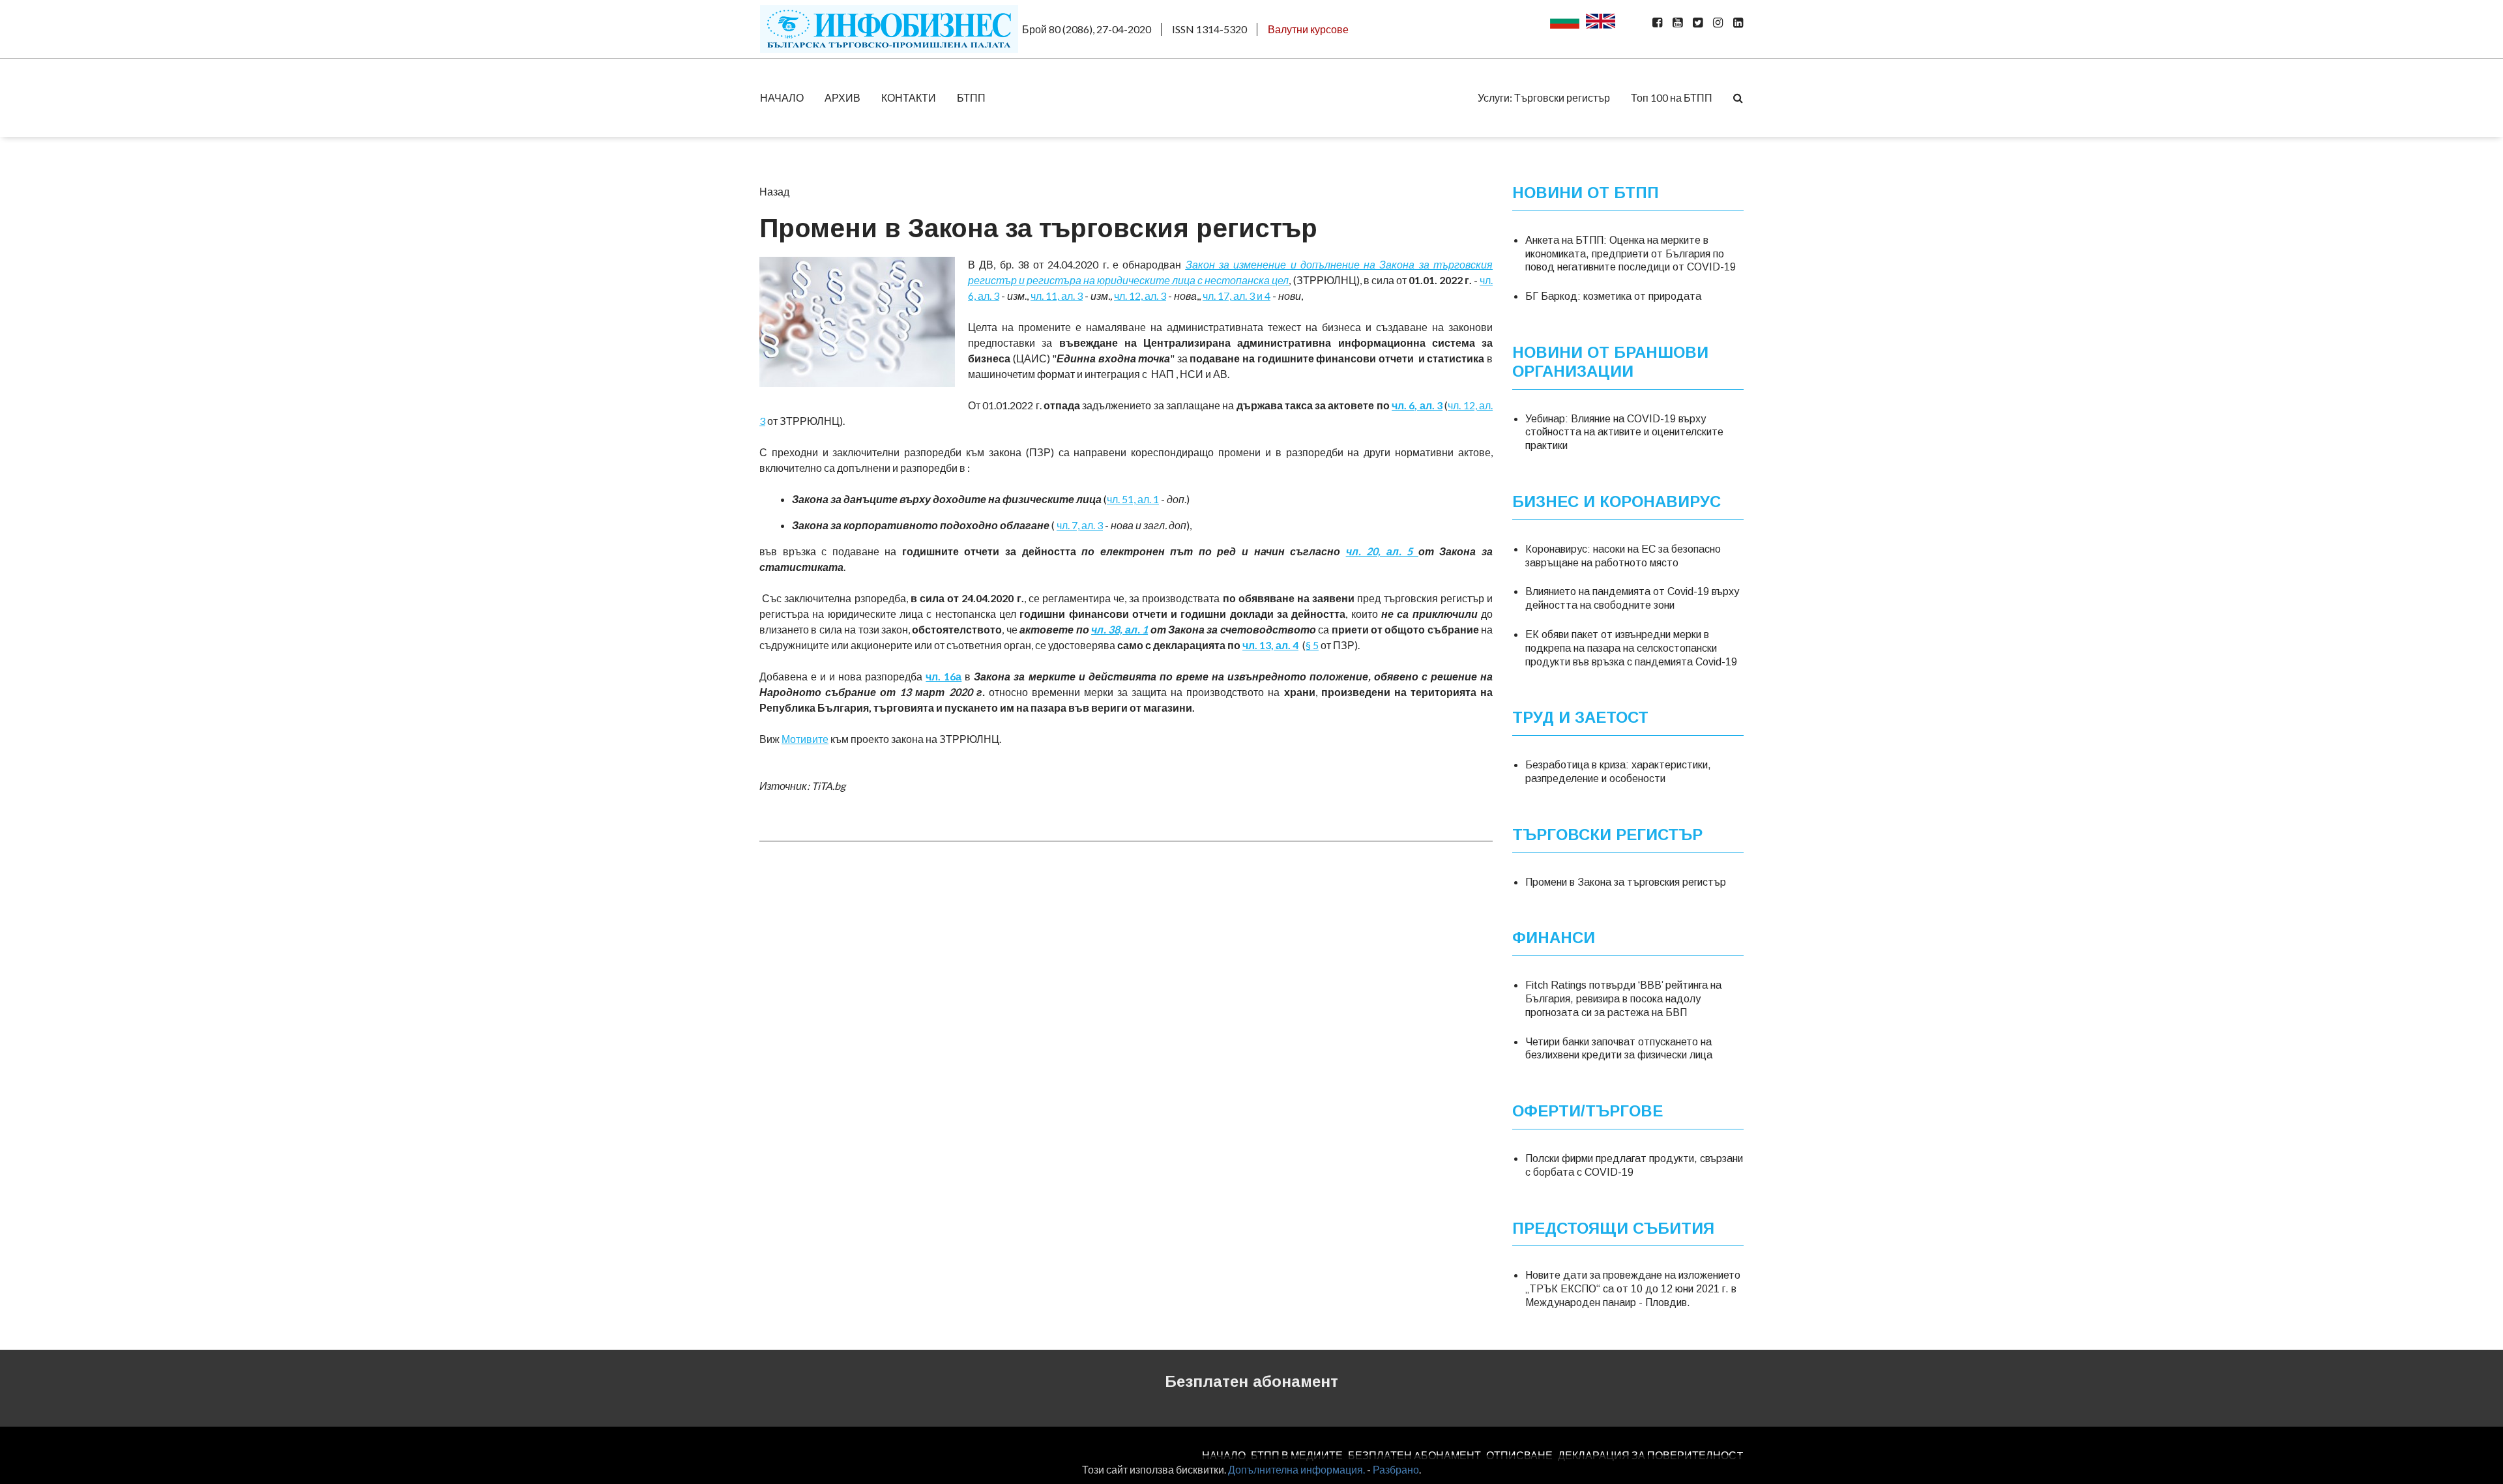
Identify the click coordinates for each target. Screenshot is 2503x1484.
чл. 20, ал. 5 (1382, 551)
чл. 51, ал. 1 (1133, 499)
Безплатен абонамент (1251, 1381)
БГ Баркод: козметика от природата (1613, 296)
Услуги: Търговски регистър (1544, 97)
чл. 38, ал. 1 (1120, 629)
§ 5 (1312, 645)
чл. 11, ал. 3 (1057, 296)
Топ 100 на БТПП (1672, 97)
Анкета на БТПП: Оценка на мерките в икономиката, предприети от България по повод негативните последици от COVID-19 (1631, 254)
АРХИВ (842, 97)
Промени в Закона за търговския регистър (1626, 882)
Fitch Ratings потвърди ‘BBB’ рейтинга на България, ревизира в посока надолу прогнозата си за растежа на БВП (1623, 999)
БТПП (971, 97)
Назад (774, 191)
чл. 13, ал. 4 (1270, 645)
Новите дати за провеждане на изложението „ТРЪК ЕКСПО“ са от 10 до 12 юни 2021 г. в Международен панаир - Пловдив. (1633, 1289)
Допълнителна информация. (1296, 1469)
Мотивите (805, 739)
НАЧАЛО (782, 97)
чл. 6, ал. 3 (1417, 405)
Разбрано (1396, 1469)
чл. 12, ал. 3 (1140, 296)
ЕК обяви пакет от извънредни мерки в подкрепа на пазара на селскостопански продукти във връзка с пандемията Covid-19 (1631, 648)
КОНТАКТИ (909, 97)
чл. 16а (944, 676)
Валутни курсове (1308, 29)
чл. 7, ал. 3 (1080, 525)
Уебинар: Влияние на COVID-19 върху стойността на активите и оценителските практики (1624, 432)
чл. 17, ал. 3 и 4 (1237, 296)
